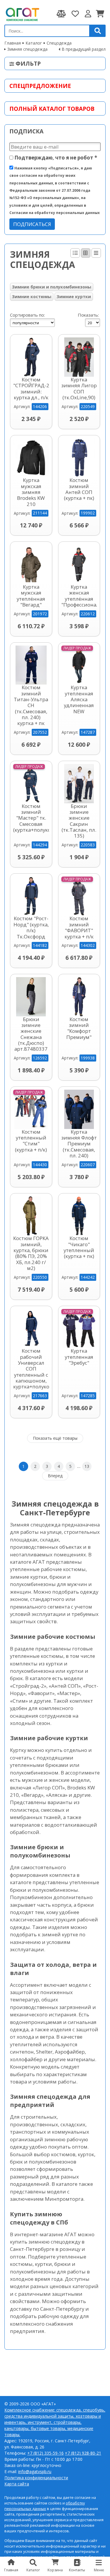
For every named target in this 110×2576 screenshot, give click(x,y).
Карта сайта (17, 2484)
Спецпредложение (40, 86)
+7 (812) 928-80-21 (83, 2453)
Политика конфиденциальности (36, 2478)
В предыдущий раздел (84, 49)
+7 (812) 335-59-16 (45, 2453)
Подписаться (32, 224)
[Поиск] (98, 31)
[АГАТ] (22, 14)
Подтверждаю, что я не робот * (55, 158)
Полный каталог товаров (52, 109)
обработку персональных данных (45, 2506)
